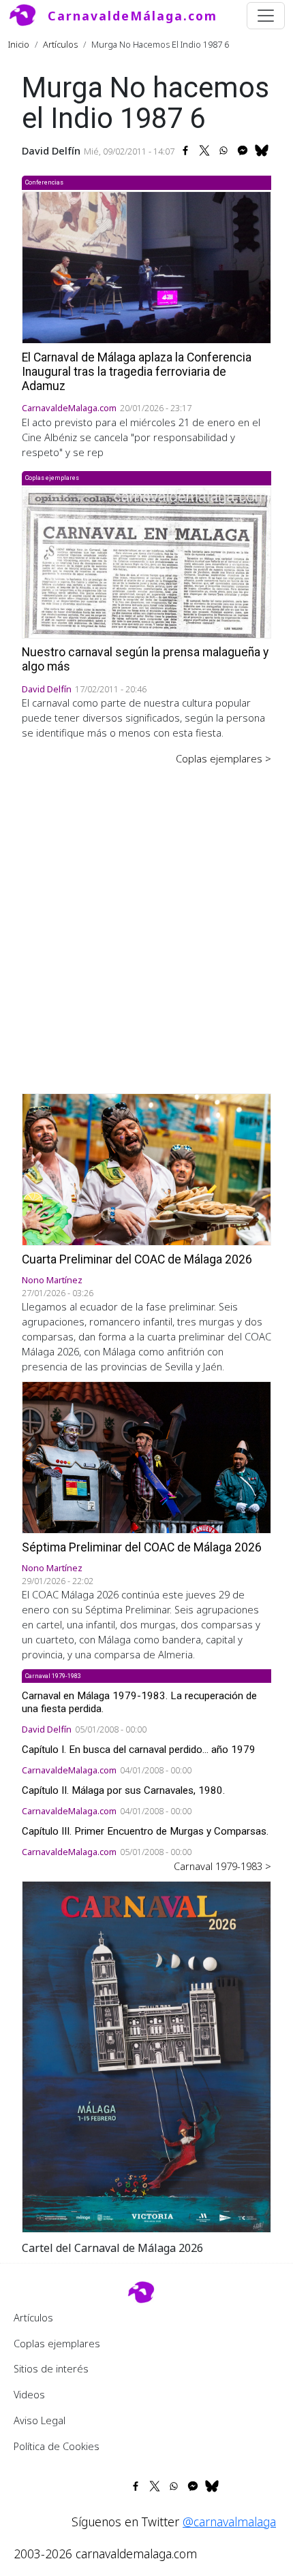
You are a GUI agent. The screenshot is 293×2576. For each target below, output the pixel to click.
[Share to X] (204, 150)
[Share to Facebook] (185, 150)
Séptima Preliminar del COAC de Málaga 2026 (142, 1547)
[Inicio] (28, 16)
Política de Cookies (57, 2446)
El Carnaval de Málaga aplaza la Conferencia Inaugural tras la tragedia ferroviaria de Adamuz (137, 372)
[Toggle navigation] (266, 16)
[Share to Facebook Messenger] (243, 150)
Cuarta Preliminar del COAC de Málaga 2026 (137, 1259)
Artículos (60, 44)
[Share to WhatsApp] (223, 150)
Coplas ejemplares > (223, 758)
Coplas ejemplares (57, 2343)
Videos (29, 2394)
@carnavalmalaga (229, 2522)
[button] (146, 2055)
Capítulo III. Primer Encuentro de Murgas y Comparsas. (145, 1831)
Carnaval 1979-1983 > (222, 1866)
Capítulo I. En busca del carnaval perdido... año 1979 (139, 1750)
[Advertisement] (146, 920)
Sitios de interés (51, 2368)
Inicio (19, 44)
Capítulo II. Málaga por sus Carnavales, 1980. (123, 1790)
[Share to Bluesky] (262, 150)
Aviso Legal (40, 2420)
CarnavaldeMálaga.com (133, 16)
